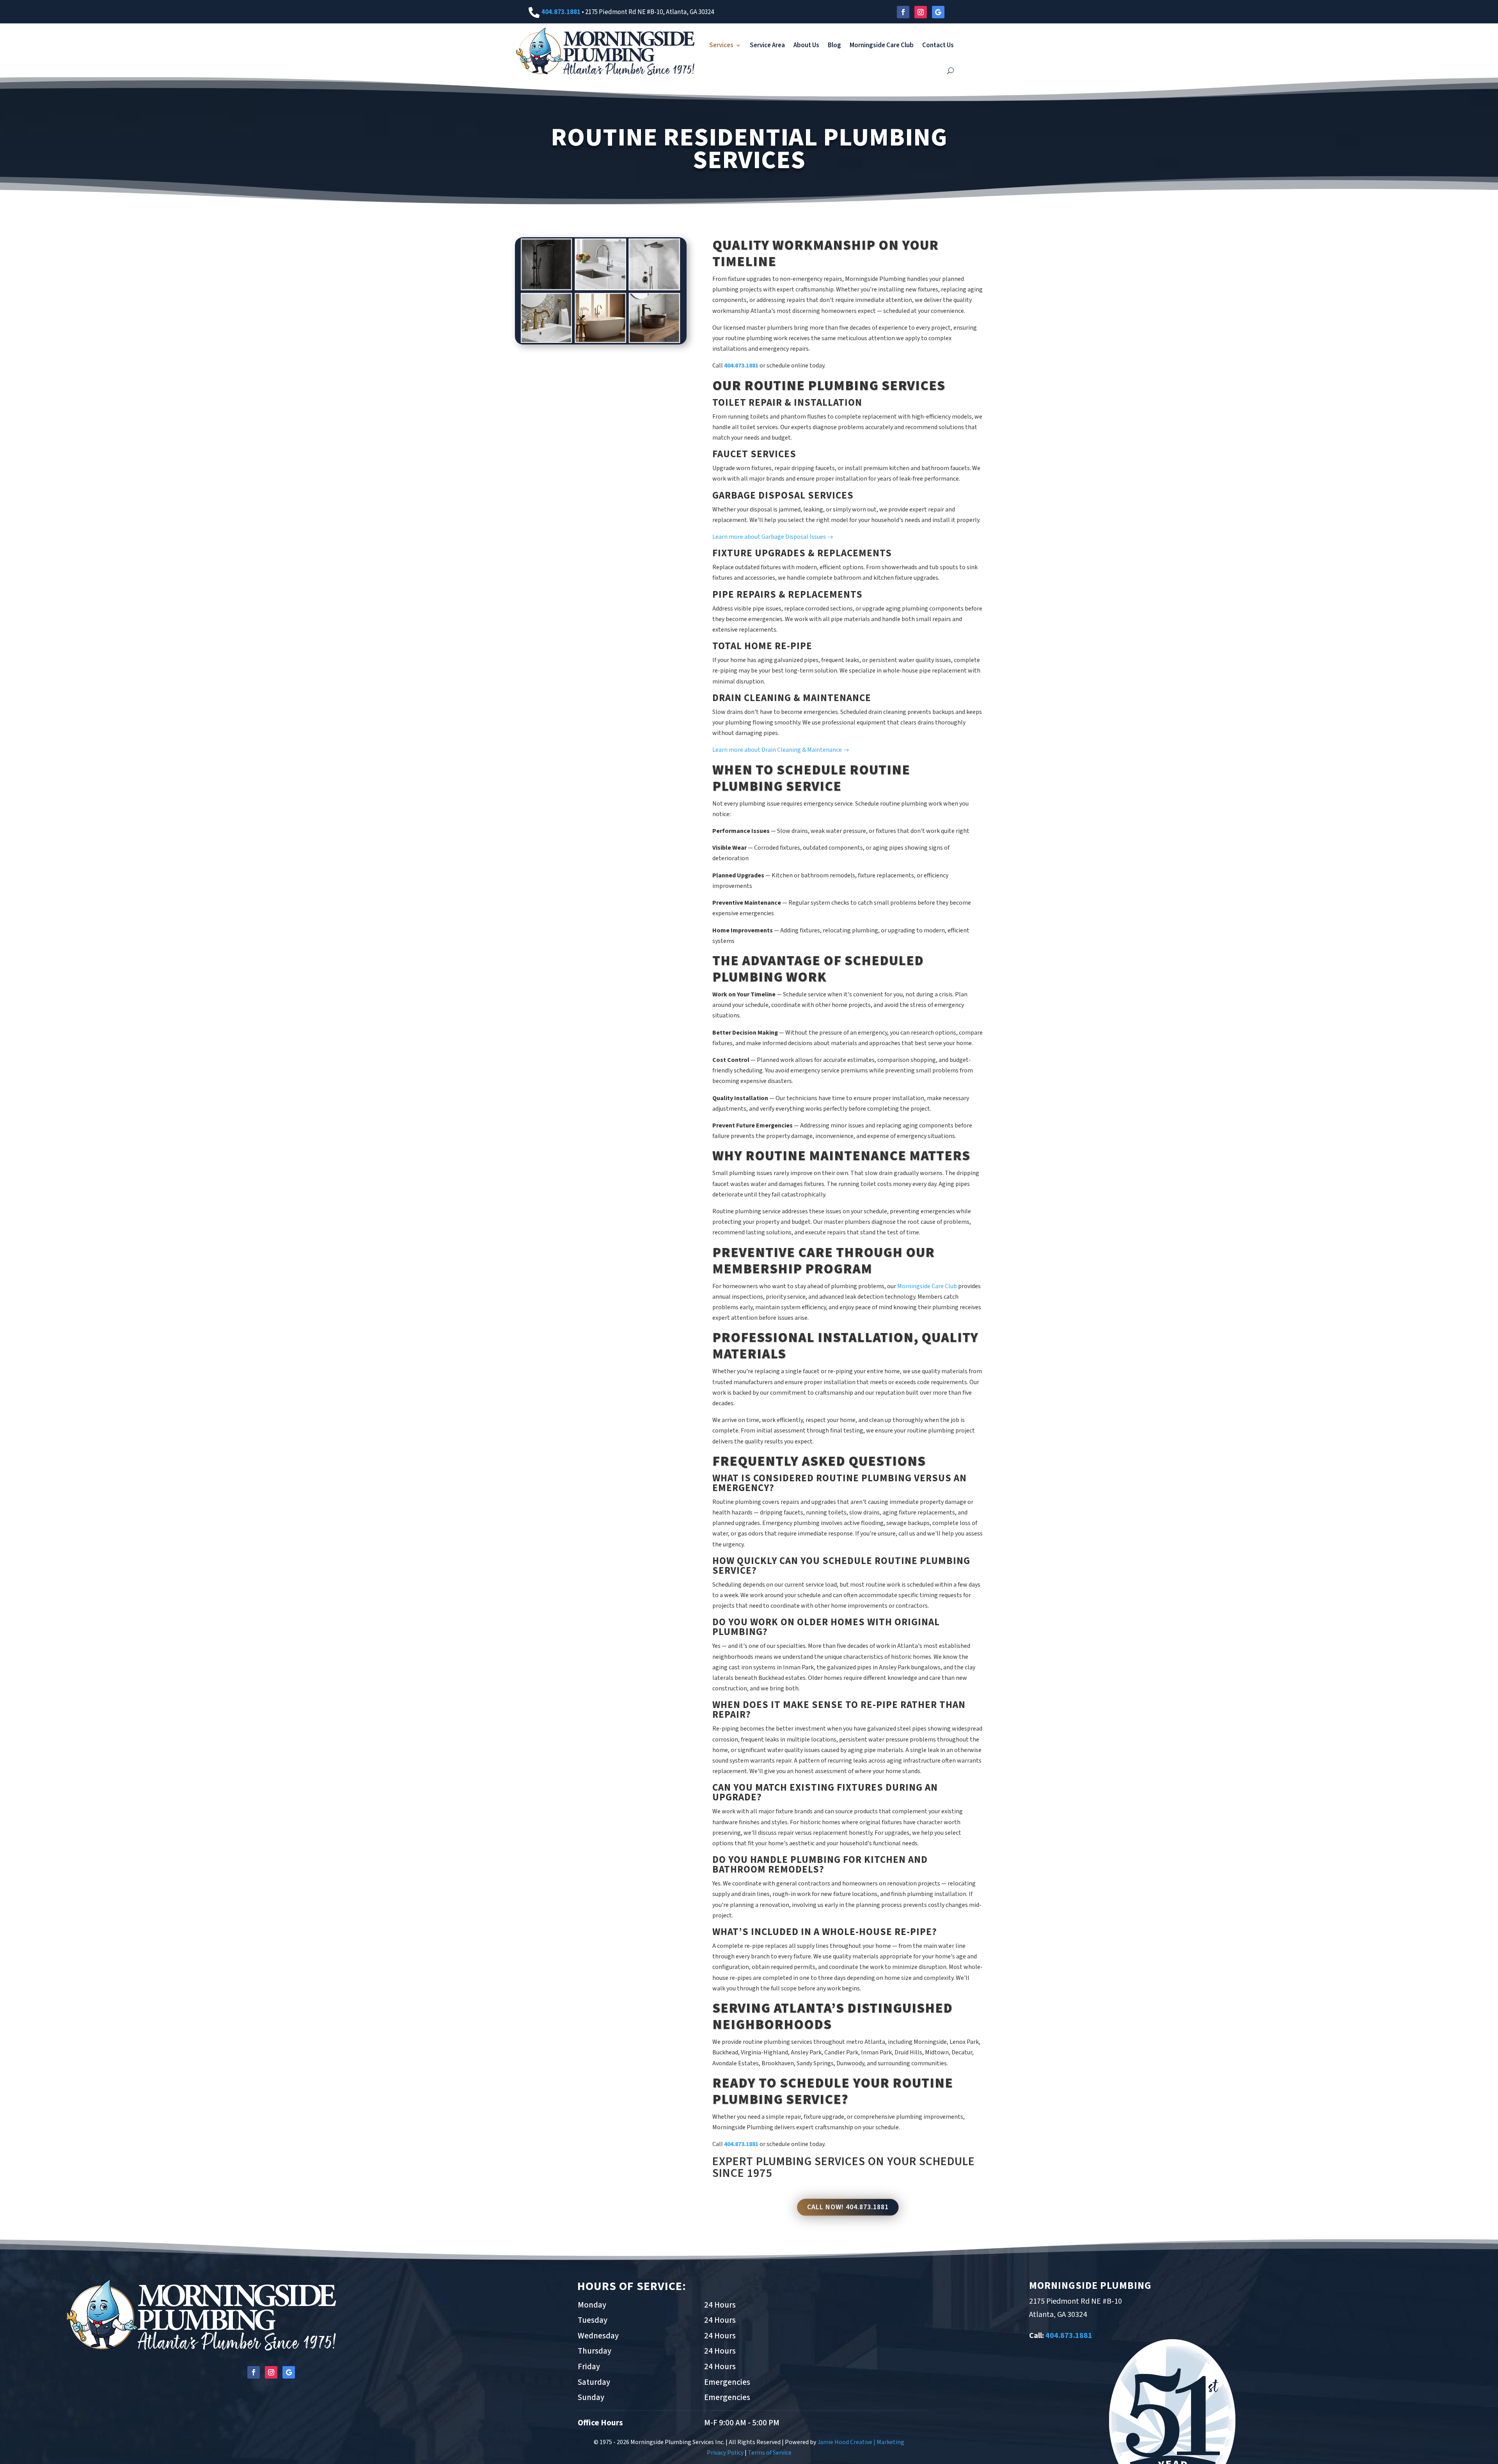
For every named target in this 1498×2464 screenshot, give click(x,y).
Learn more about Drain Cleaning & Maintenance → (781, 750)
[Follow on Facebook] (903, 12)
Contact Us (938, 45)
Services (721, 45)
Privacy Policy (725, 2453)
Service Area (767, 45)
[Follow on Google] (938, 12)
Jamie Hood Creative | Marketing (861, 2442)
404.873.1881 (561, 12)
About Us (806, 45)
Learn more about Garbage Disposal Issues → (773, 537)
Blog (834, 45)
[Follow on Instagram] (921, 12)
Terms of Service (770, 2453)
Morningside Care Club (882, 45)
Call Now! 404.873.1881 (848, 2207)
